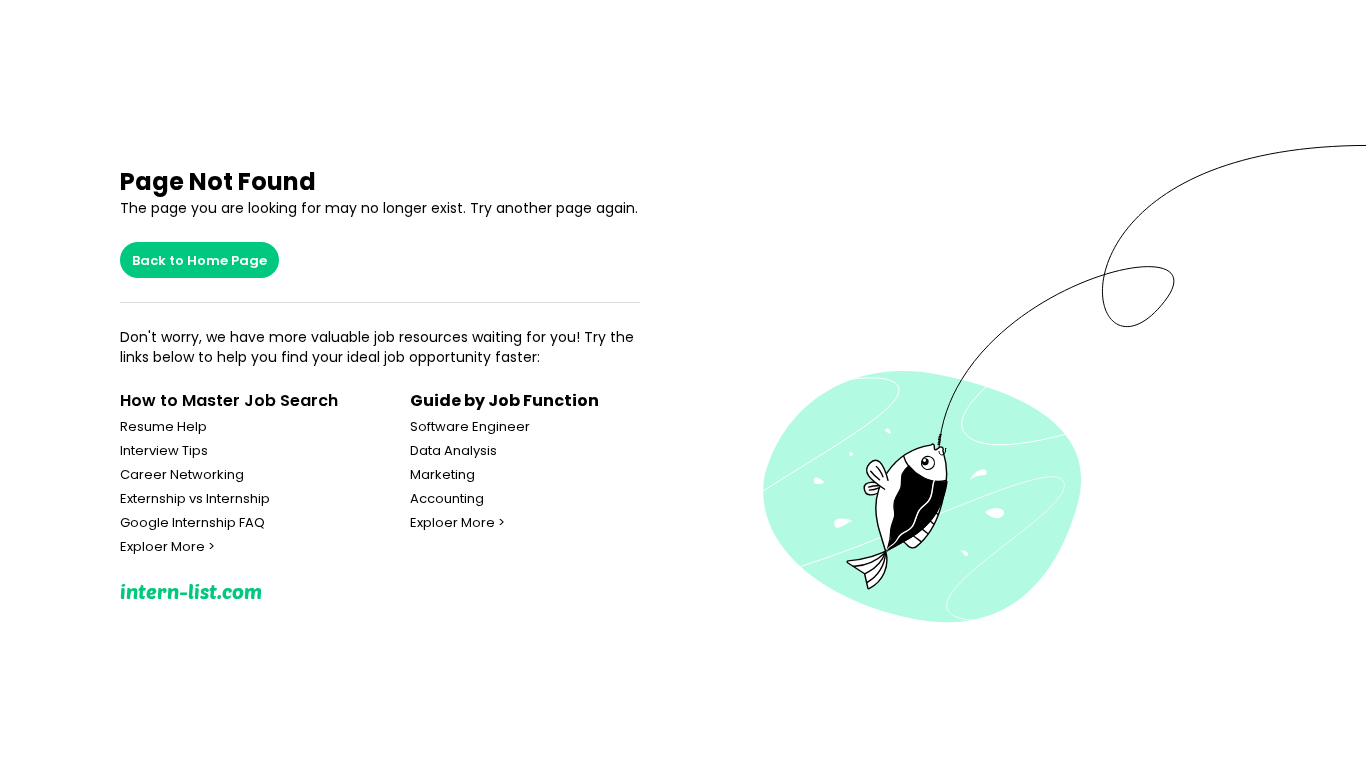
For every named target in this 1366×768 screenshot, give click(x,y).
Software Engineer (470, 427)
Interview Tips (164, 451)
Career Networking (182, 475)
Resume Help (163, 427)
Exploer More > (167, 547)
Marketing (442, 475)
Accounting (447, 499)
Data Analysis (453, 451)
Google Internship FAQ (192, 523)
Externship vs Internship (195, 499)
